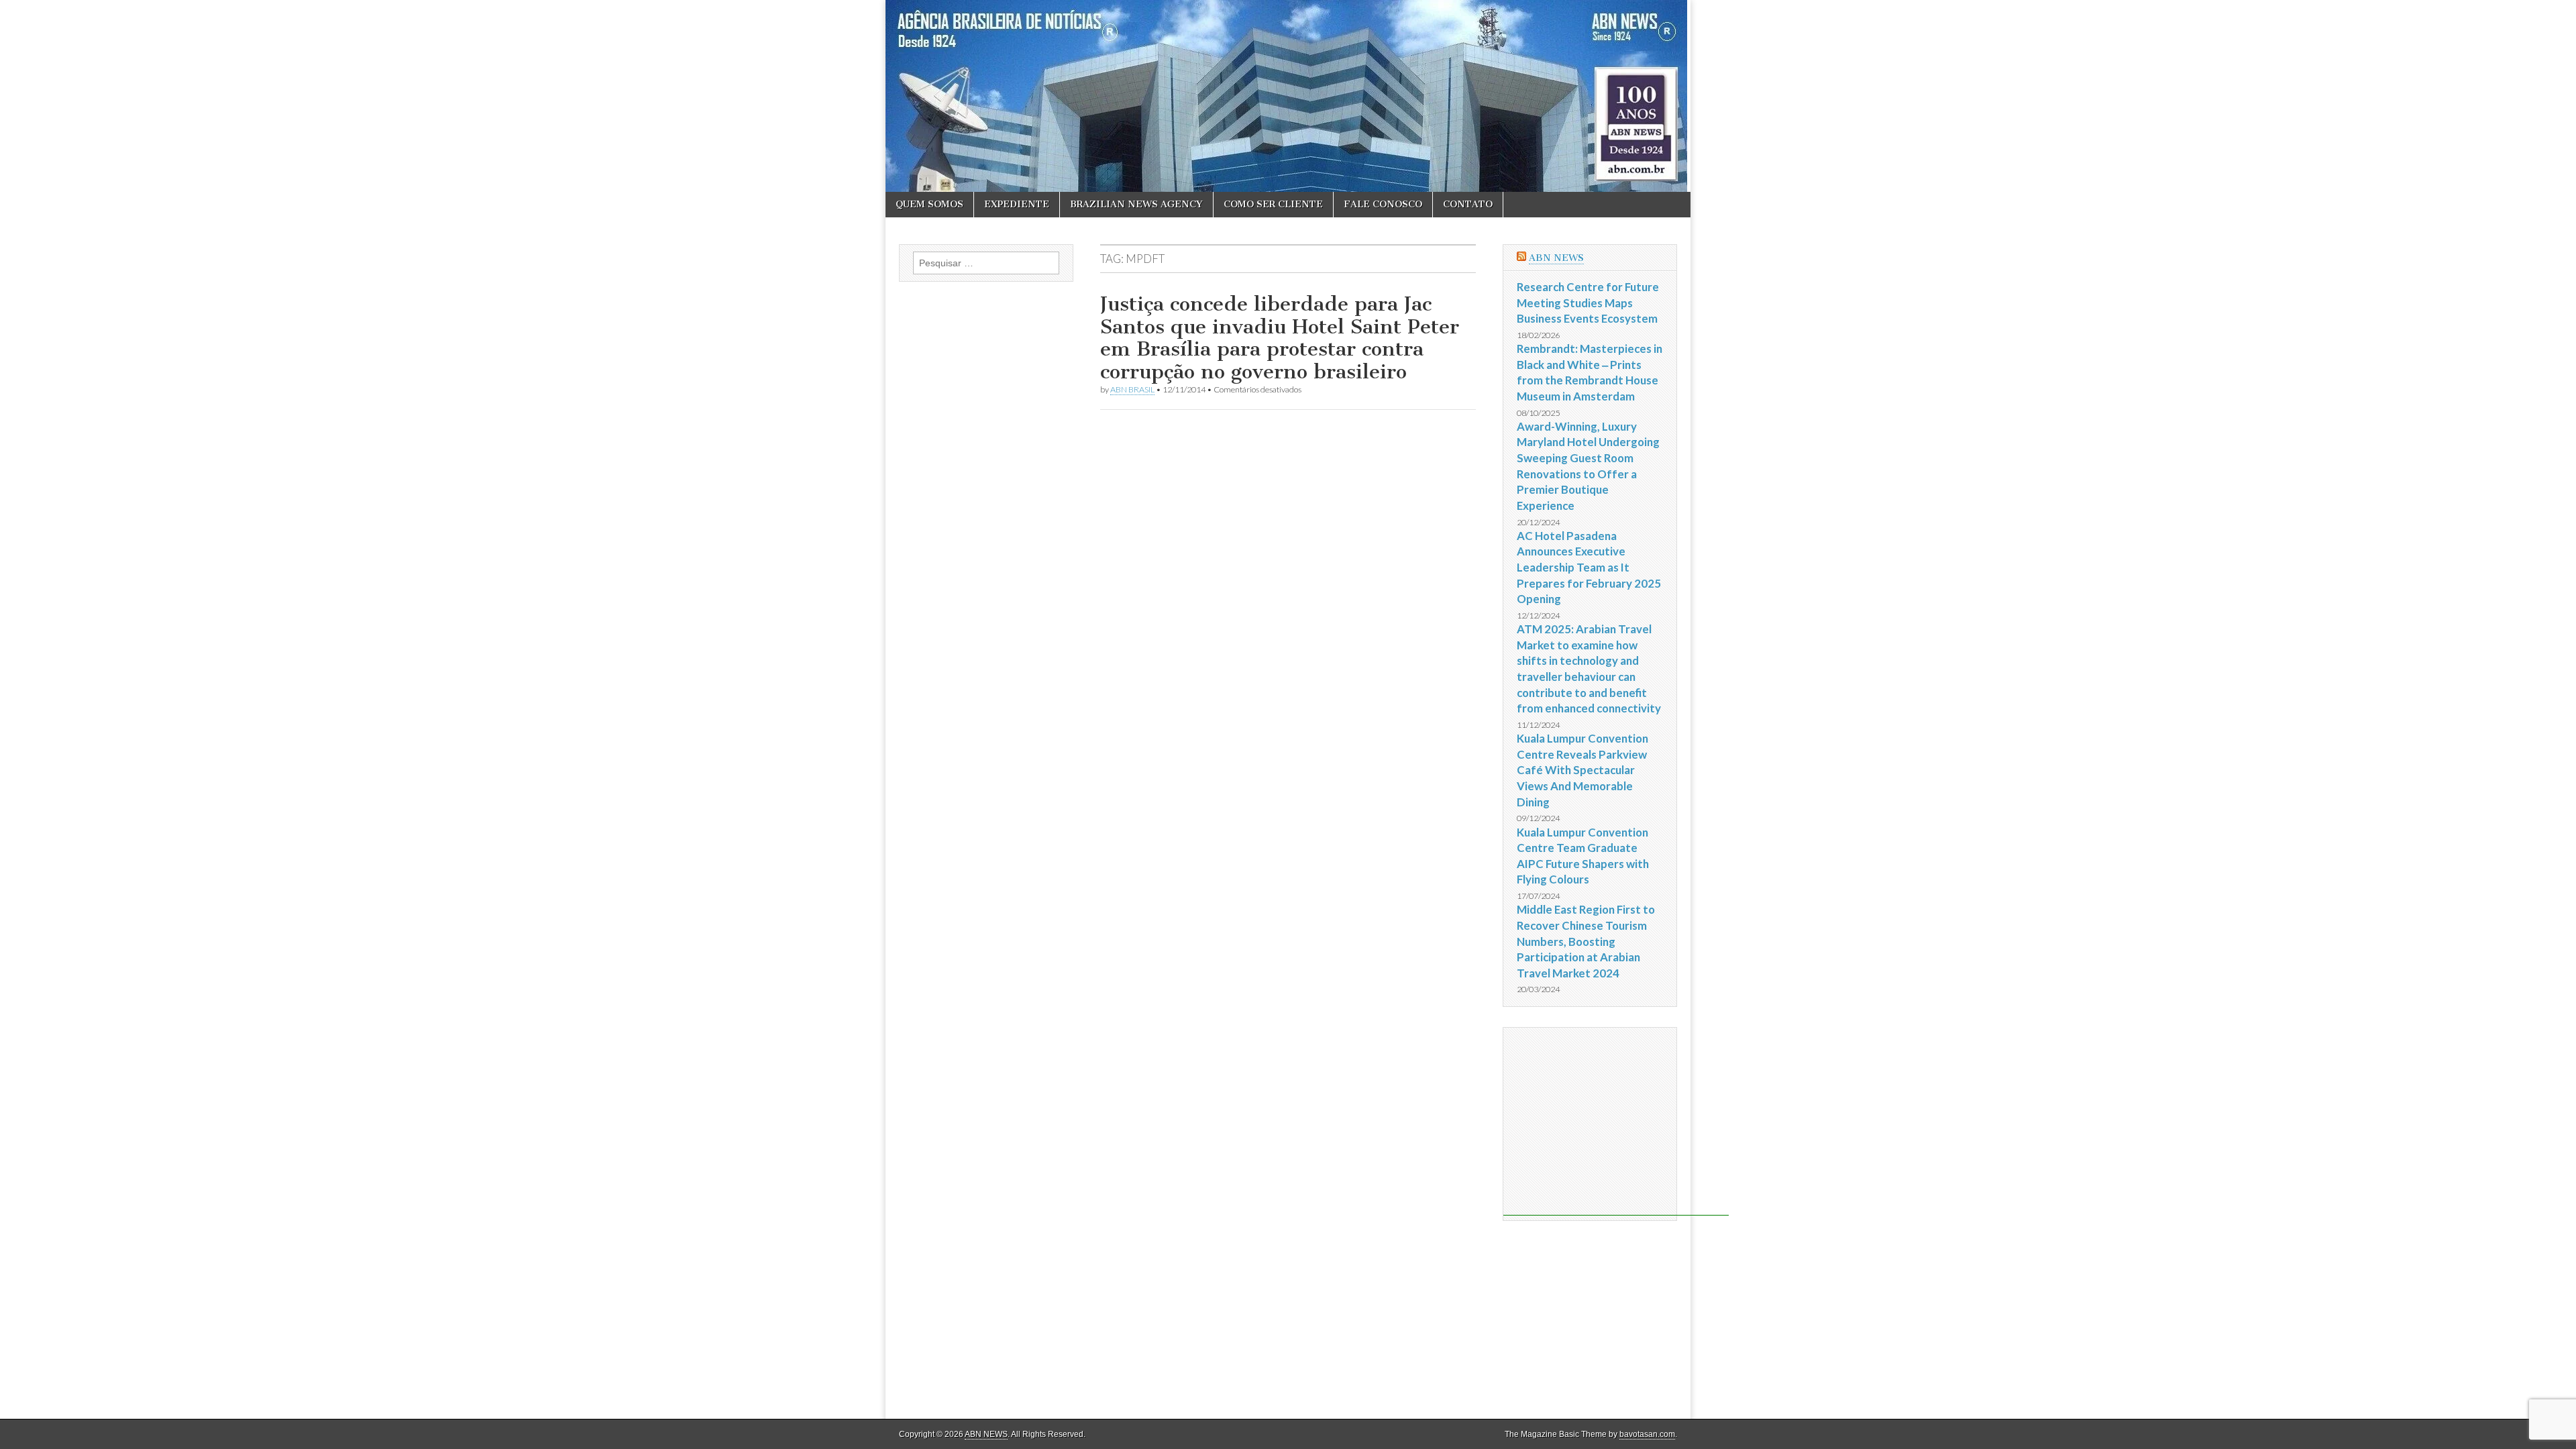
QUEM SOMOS (929, 204)
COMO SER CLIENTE (1273, 204)
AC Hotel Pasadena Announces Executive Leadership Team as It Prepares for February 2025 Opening (1589, 568)
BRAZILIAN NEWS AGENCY (1136, 204)
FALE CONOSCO (1383, 204)
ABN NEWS (1556, 258)
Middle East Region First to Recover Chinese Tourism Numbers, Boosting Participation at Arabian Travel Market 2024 (1586, 941)
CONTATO (1468, 204)
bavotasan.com (1647, 1434)
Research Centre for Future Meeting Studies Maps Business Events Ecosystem (1588, 303)
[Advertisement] (1616, 1122)
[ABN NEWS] (1288, 96)
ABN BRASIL (1132, 389)
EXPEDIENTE (1017, 204)
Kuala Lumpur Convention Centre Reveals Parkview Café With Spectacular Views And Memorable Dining (1582, 770)
